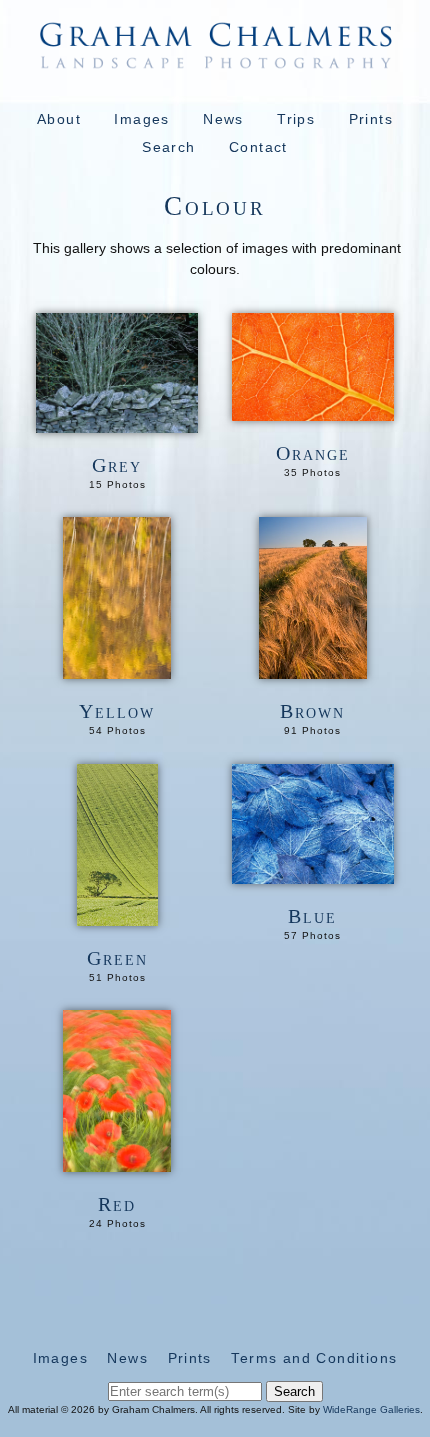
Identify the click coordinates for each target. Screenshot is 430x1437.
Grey (117, 465)
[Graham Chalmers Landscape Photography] (215, 59)
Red (117, 1204)
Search (168, 147)
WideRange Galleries (371, 1409)
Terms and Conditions (314, 1358)
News (223, 119)
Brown (312, 711)
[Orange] (313, 410)
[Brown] (313, 668)
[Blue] (313, 873)
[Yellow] (117, 668)
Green (117, 958)
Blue (312, 916)
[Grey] (117, 422)
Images (141, 119)
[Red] (117, 1161)
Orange (313, 453)
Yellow (117, 711)
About (59, 119)
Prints (371, 119)
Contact (258, 147)
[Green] (117, 915)
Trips (296, 119)
